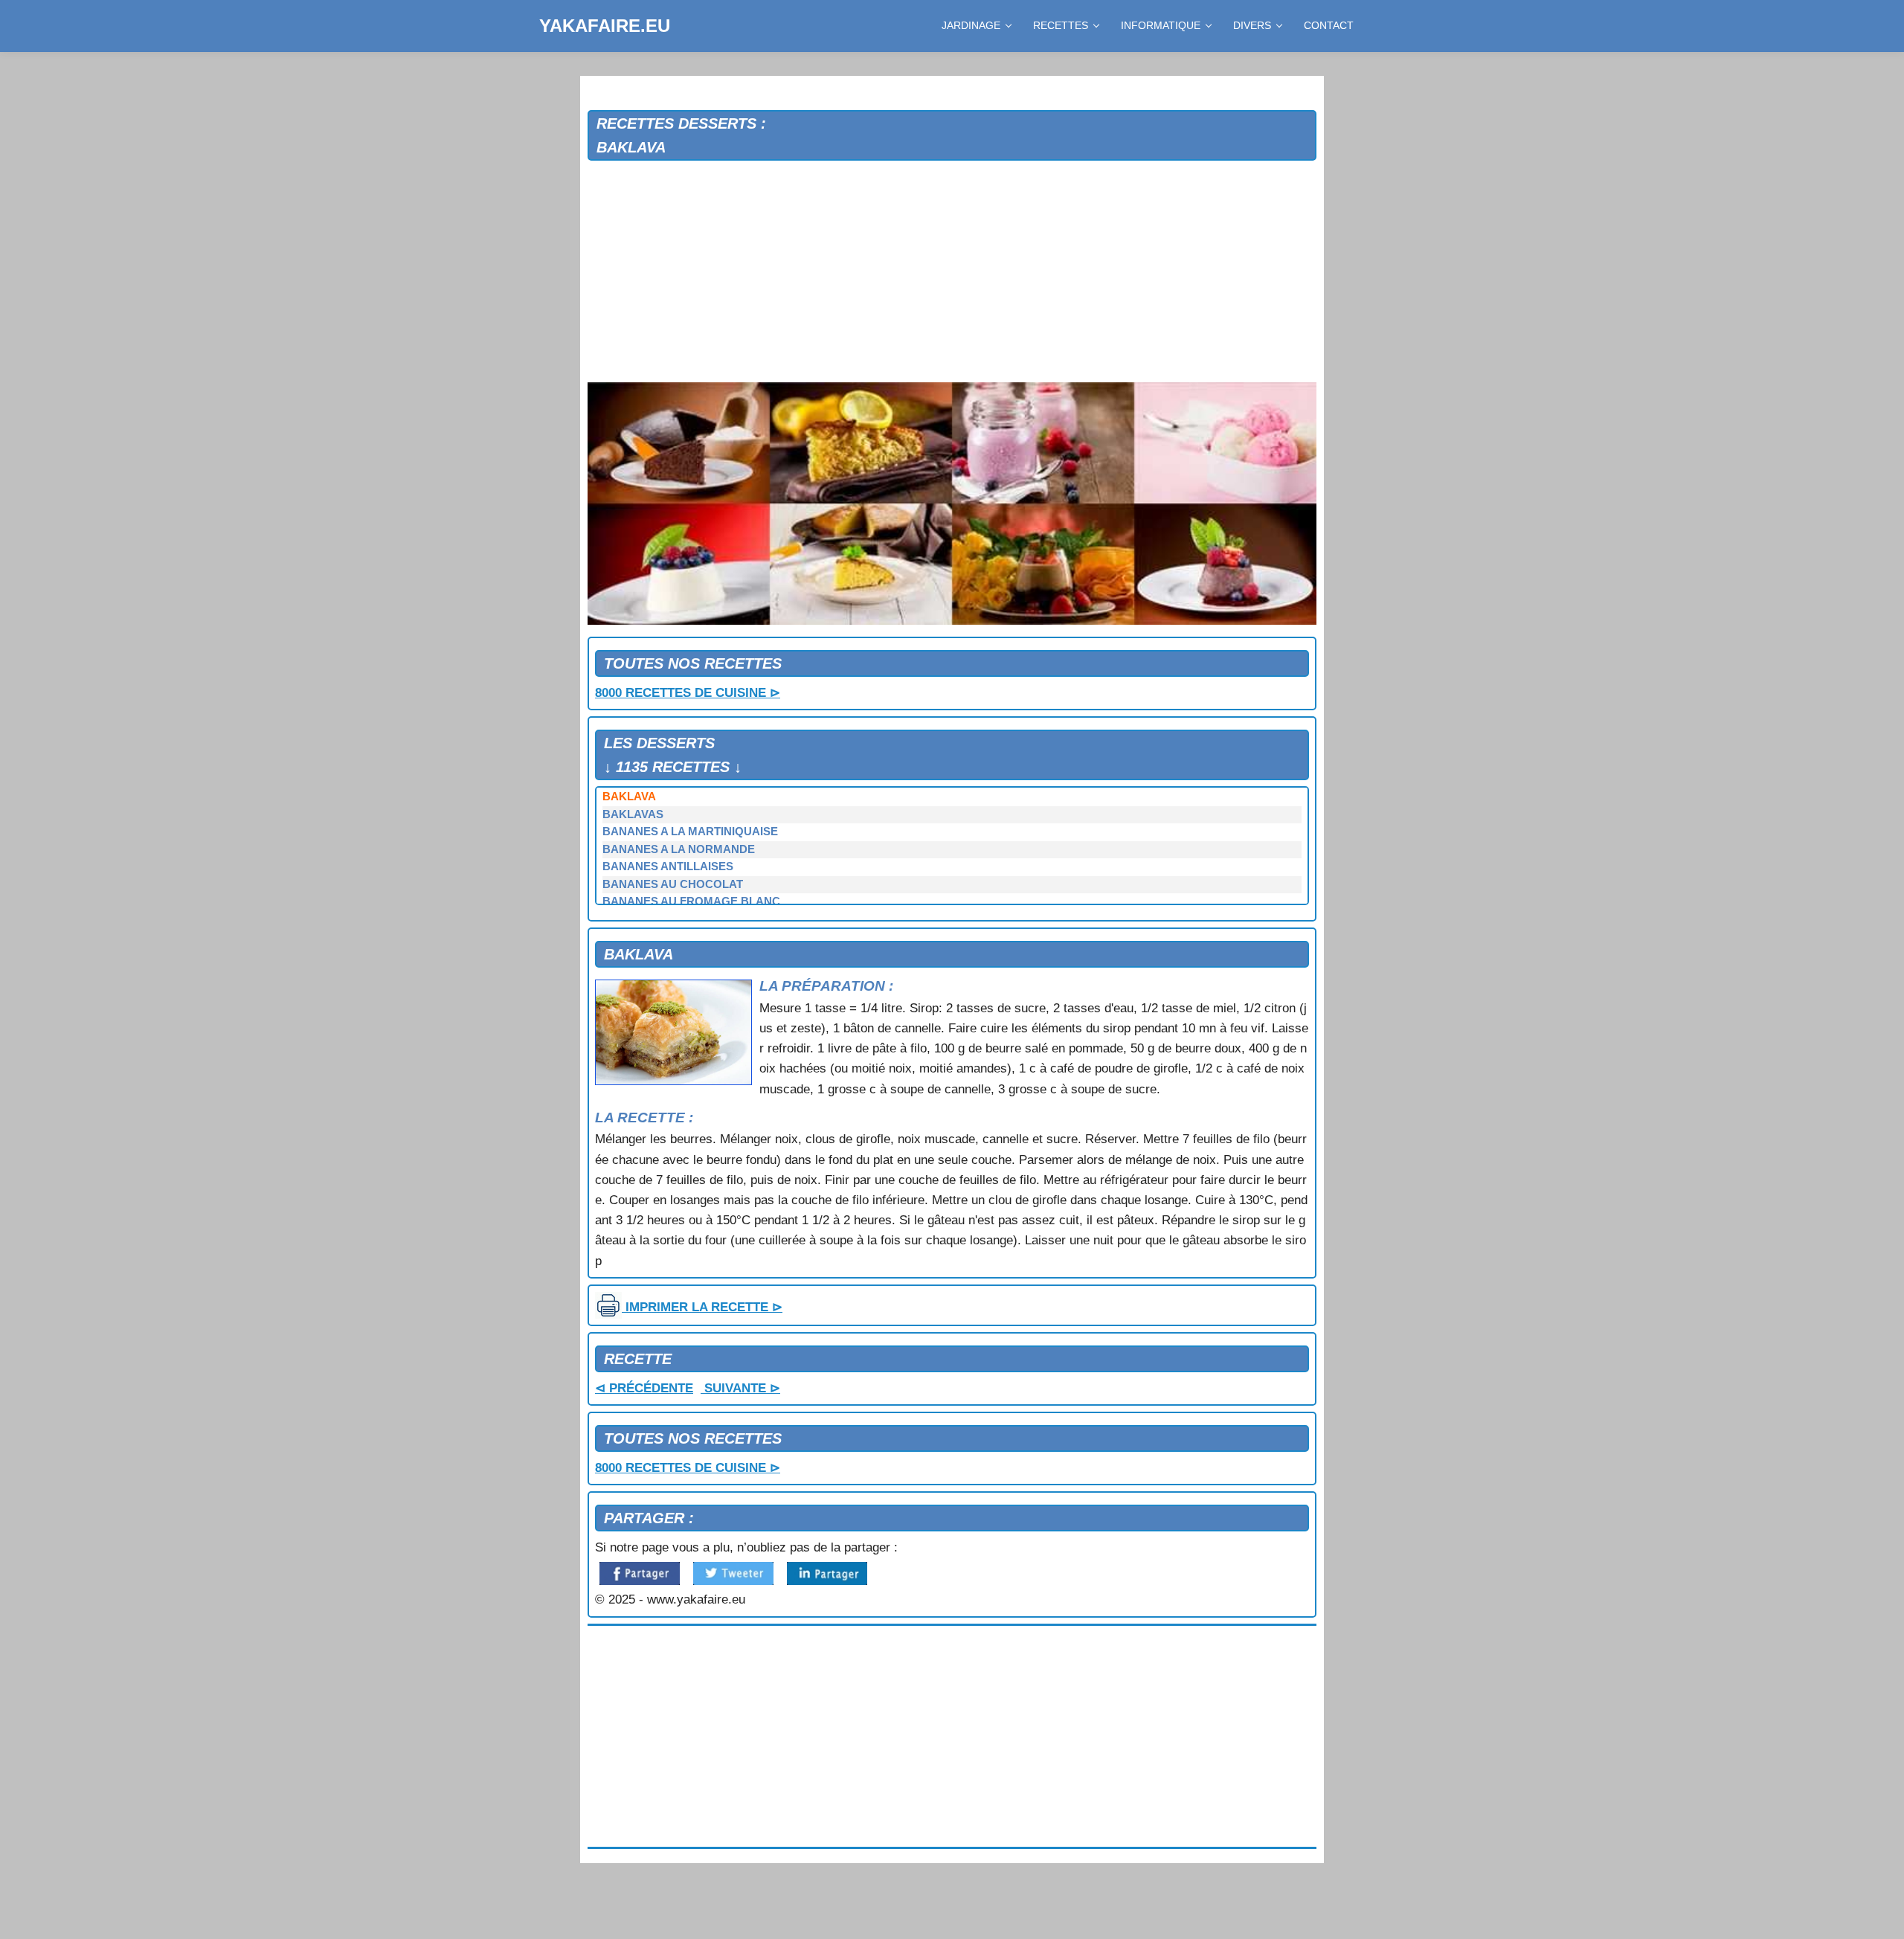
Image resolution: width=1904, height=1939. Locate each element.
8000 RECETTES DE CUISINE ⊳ (688, 693)
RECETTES (1061, 25)
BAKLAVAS (633, 814)
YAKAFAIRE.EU (605, 26)
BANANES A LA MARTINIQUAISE (690, 832)
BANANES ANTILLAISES (668, 866)
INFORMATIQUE (1161, 25)
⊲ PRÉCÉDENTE (644, 1388)
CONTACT (1329, 25)
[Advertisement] (952, 272)
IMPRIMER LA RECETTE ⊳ (702, 1307)
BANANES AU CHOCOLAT (673, 884)
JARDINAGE (971, 25)
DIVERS (1252, 25)
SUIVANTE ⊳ (740, 1388)
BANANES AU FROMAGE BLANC (691, 901)
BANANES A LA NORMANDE (679, 849)
